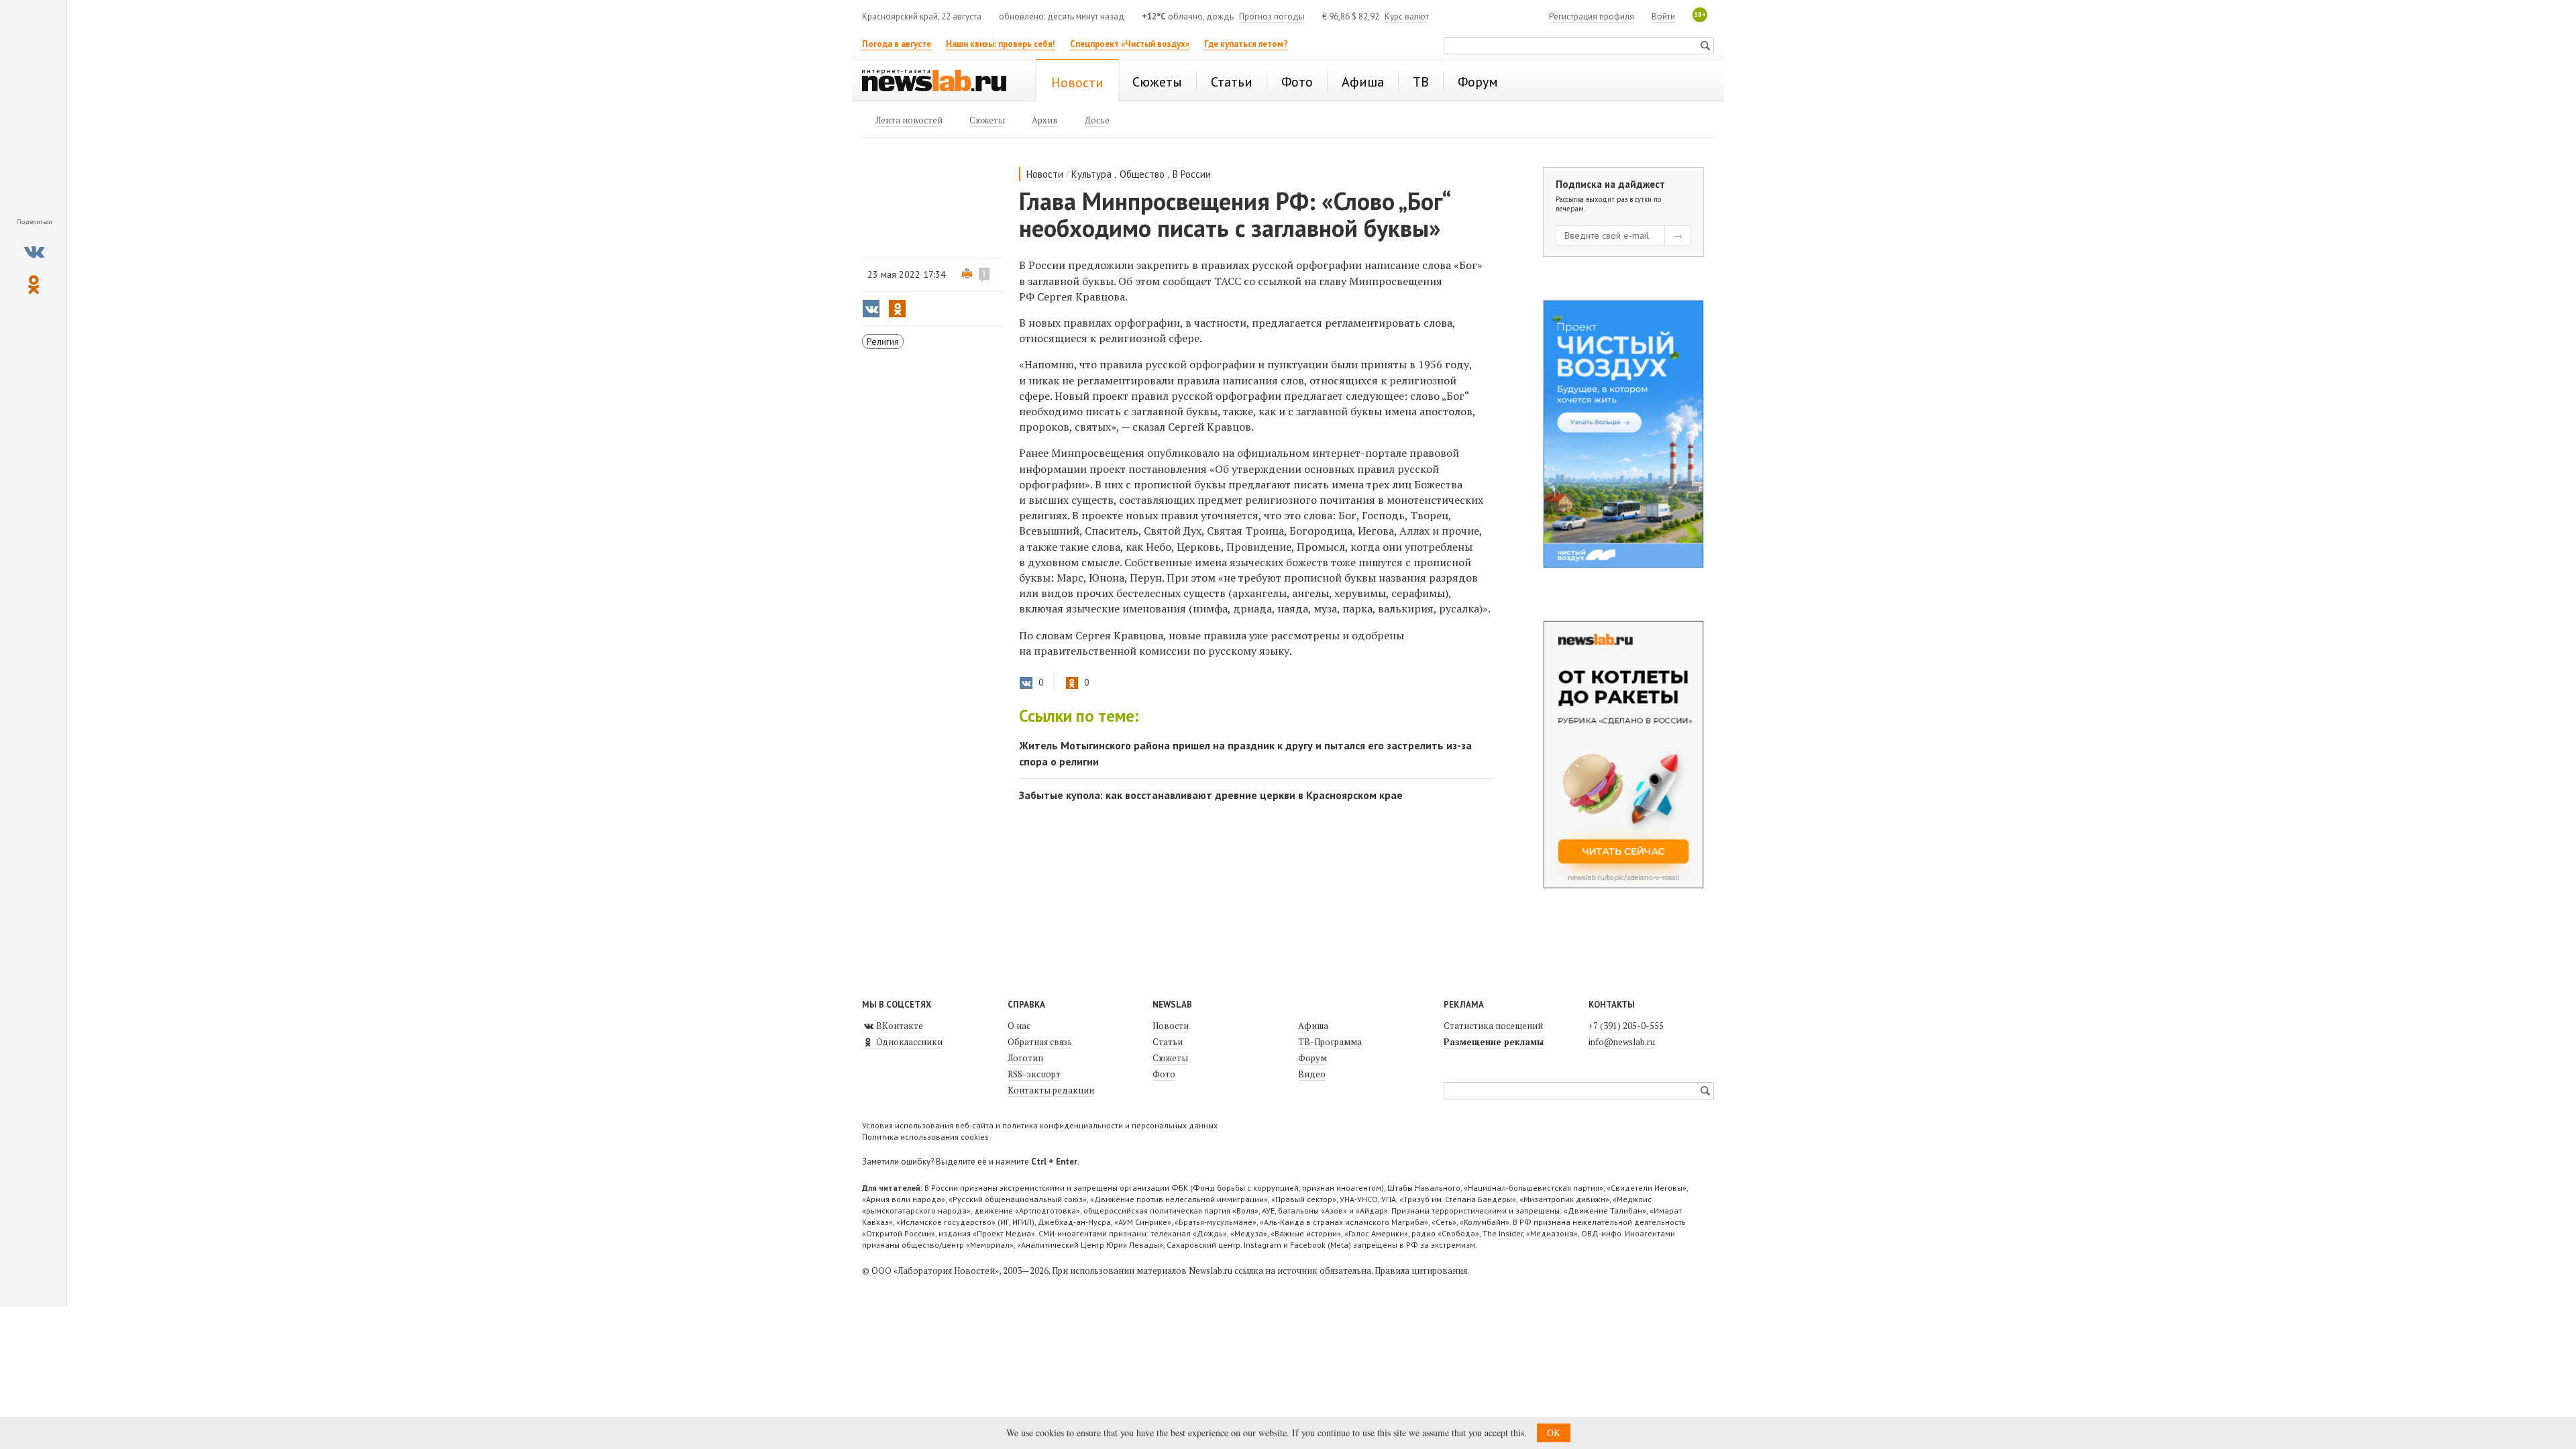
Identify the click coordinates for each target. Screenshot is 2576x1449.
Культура (1091, 174)
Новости (1045, 174)
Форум (1312, 1058)
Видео (1312, 1074)
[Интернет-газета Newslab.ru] (941, 82)
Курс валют (1407, 16)
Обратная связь (1040, 1042)
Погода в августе (897, 44)
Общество (1142, 174)
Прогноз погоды (1272, 16)
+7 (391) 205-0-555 (1626, 1026)
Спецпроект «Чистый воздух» (1130, 44)
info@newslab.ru (1622, 1042)
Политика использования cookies (925, 1137)
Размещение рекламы (1494, 1042)
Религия (883, 341)
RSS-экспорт (1034, 1074)
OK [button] (1554, 1433)
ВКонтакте (899, 1026)
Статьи (1168, 1042)
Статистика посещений (1493, 1026)
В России (1192, 174)
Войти (1663, 16)
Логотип (1025, 1058)
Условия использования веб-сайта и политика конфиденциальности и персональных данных (1040, 1125)
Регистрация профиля (1592, 16)
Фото (1164, 1074)
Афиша (1313, 1026)
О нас (1019, 1026)
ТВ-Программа (1330, 1042)
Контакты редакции (1051, 1090)
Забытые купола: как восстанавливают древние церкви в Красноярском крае (1211, 795)
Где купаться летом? (1246, 44)
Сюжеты (1170, 1058)
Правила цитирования (1421, 1271)
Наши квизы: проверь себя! (1001, 44)
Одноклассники (908, 1042)
